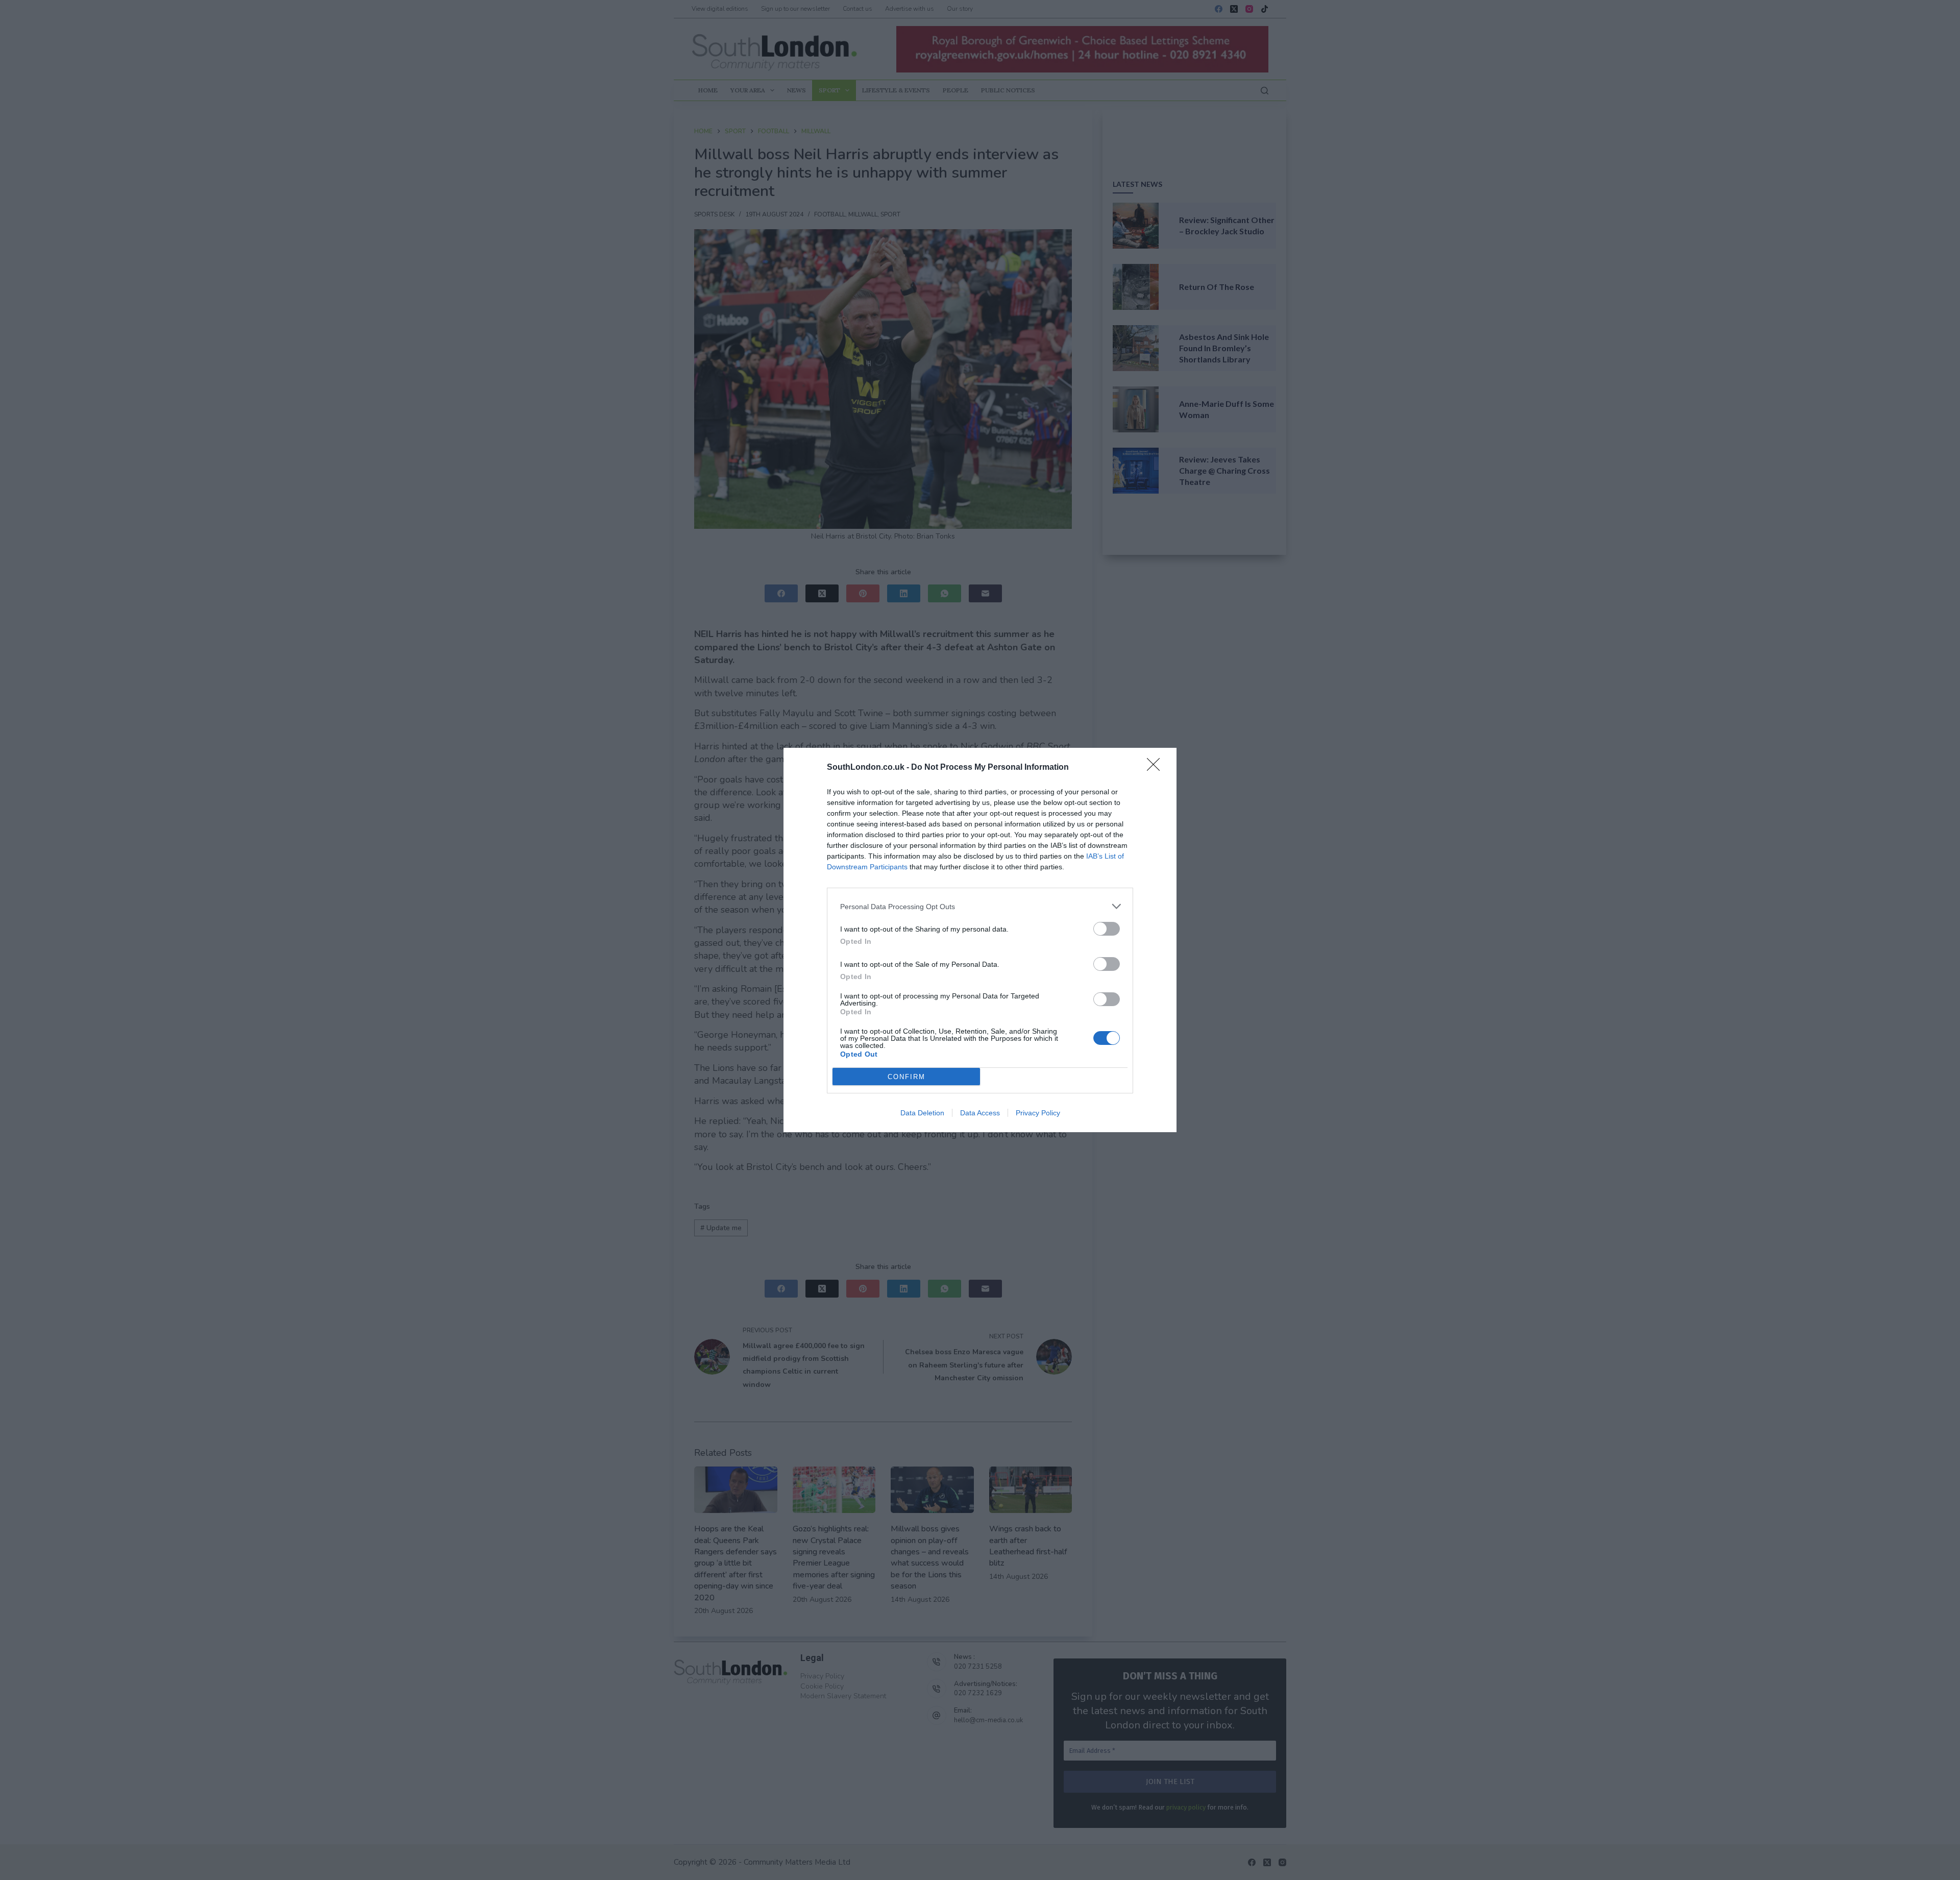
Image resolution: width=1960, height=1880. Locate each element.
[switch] (1107, 929)
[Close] (1157, 768)
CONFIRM (906, 1077)
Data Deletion (922, 1113)
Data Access (980, 1113)
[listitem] (980, 906)
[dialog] (980, 940)
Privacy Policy (1038, 1113)
